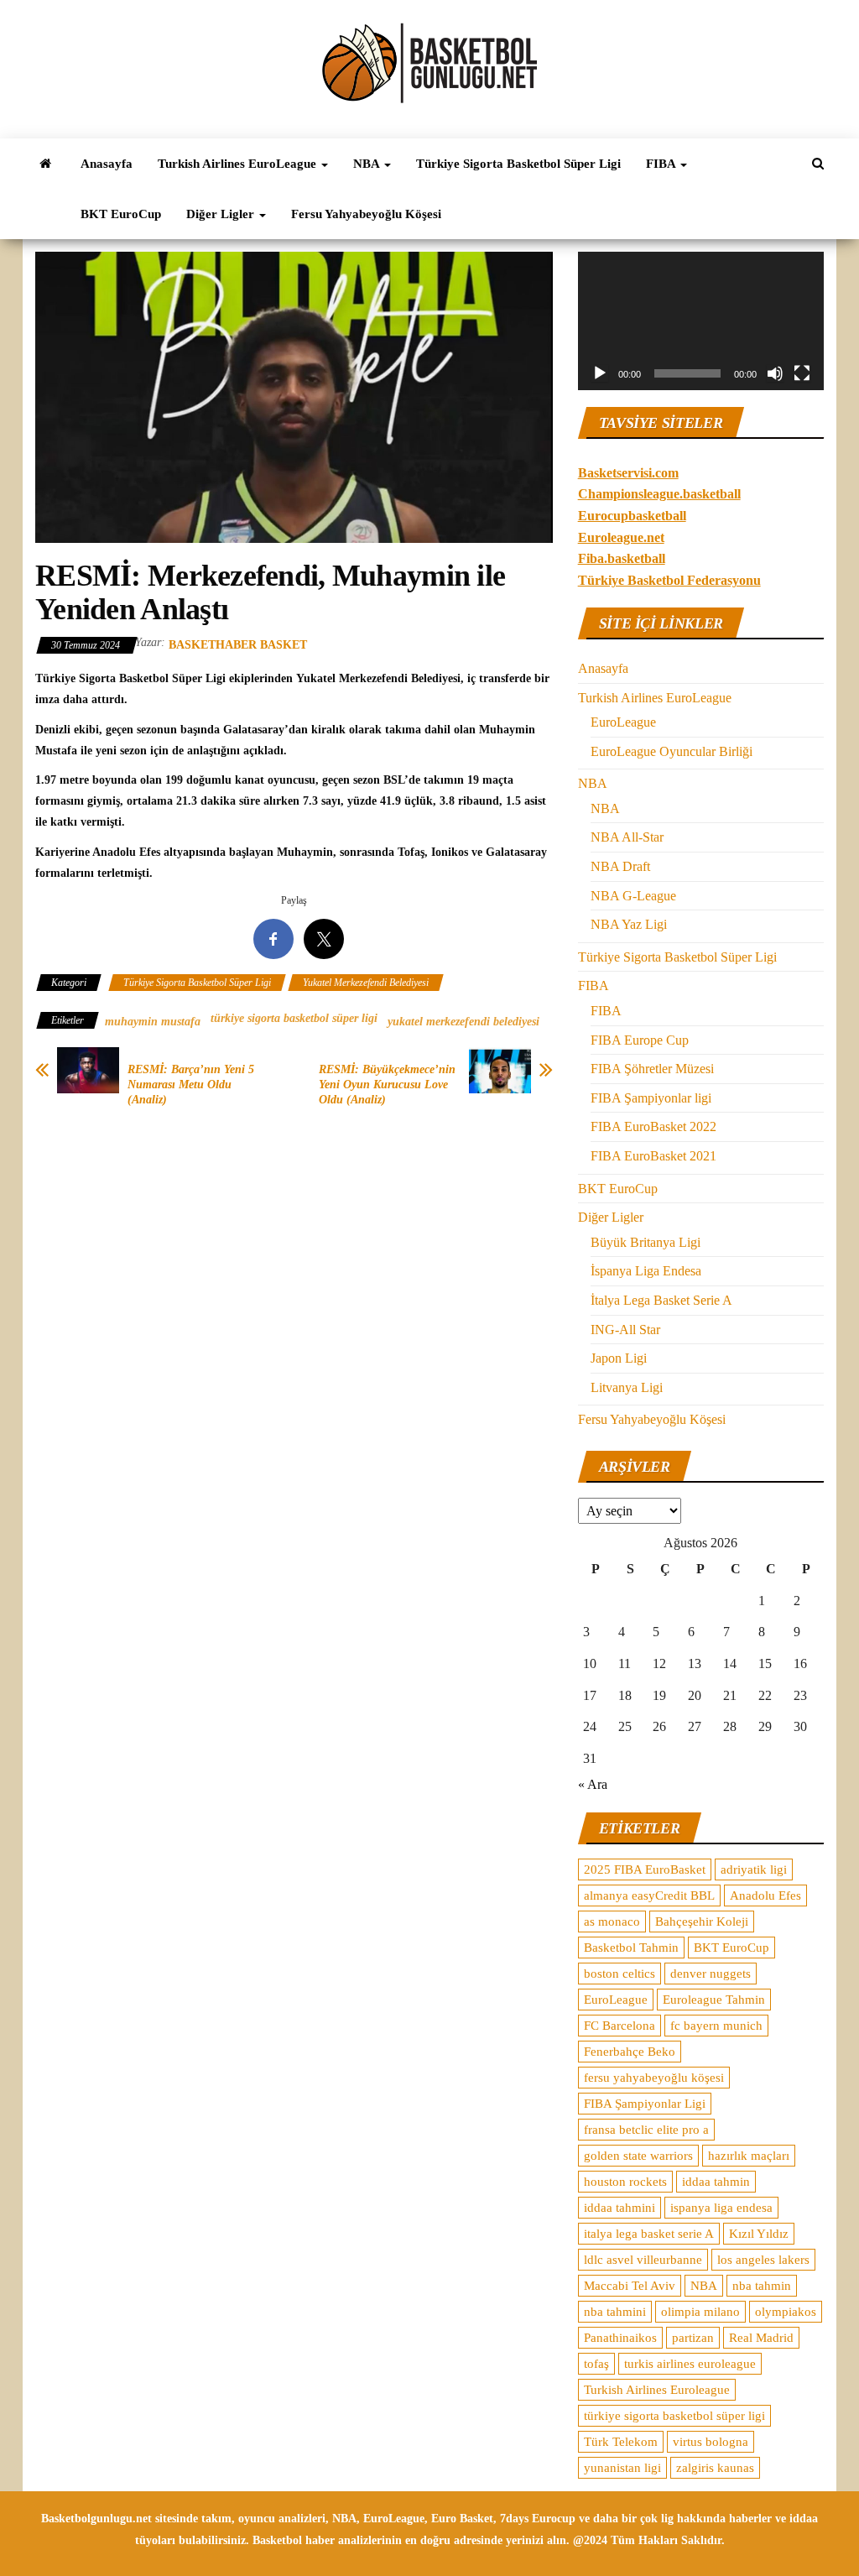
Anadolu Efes (765, 1895)
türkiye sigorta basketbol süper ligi (294, 1018)
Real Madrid (761, 2338)
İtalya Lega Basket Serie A (661, 1300)
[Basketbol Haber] (45, 164)
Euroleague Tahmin (714, 2000)
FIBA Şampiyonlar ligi (651, 1098)
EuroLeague (623, 722)
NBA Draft (620, 866)
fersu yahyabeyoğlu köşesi (654, 2078)
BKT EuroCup (121, 214)
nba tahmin (762, 2286)
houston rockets (625, 2182)
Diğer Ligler (222, 214)
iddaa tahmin (716, 2182)
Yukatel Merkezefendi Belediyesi (366, 983)
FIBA (662, 164)
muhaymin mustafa (153, 1022)
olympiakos (786, 2312)
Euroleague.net (621, 537)
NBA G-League (633, 896)
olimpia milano (700, 2312)
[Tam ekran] (802, 373)
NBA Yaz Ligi (629, 924)
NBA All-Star (627, 837)
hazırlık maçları (749, 2156)
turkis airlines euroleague (690, 2364)
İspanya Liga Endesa (646, 1271)
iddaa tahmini (620, 2208)
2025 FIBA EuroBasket (645, 1869)
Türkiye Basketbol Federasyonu (669, 580)
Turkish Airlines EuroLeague (239, 164)
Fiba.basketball (622, 558)
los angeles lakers (763, 2260)
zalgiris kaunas (715, 2468)
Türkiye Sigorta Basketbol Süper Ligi (518, 164)
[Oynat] (600, 373)
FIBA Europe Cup (640, 1040)
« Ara (593, 1784)
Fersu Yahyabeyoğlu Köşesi (366, 214)
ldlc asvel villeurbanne (643, 2260)
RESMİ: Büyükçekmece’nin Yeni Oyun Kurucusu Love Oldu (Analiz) (387, 1085)
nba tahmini (615, 2312)
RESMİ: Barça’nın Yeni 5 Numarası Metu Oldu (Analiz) (191, 1085)
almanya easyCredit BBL (649, 1895)
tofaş (596, 2364)
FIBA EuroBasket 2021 (653, 1156)
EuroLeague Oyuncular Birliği (672, 751)
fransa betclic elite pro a (646, 2130)
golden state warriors (638, 2156)
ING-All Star (625, 1330)
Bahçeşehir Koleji (702, 1922)
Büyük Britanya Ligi (646, 1242)
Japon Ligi (619, 1358)
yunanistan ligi (622, 2468)
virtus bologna (711, 2442)
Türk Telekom (621, 2442)
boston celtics (620, 1974)
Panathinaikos (620, 2338)
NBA (368, 164)
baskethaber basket (238, 645)
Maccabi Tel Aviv (630, 2286)
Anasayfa (107, 164)
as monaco (612, 1922)
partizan (693, 2338)
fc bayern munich (716, 2026)
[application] (701, 321)
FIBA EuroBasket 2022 (653, 1126)
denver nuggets (711, 1974)
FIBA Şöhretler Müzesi (652, 1069)
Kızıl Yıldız (759, 2234)
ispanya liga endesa (721, 2208)
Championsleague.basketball (659, 494)
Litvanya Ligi (627, 1387)
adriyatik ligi (754, 1869)
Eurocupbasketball (632, 516)
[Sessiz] (775, 373)
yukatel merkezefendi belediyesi (463, 1022)
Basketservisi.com (628, 473)
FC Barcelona (620, 2026)
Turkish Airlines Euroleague (657, 2390)
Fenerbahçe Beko (630, 2052)
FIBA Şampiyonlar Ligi (645, 2104)
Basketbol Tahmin (631, 1948)
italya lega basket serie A (649, 2234)
